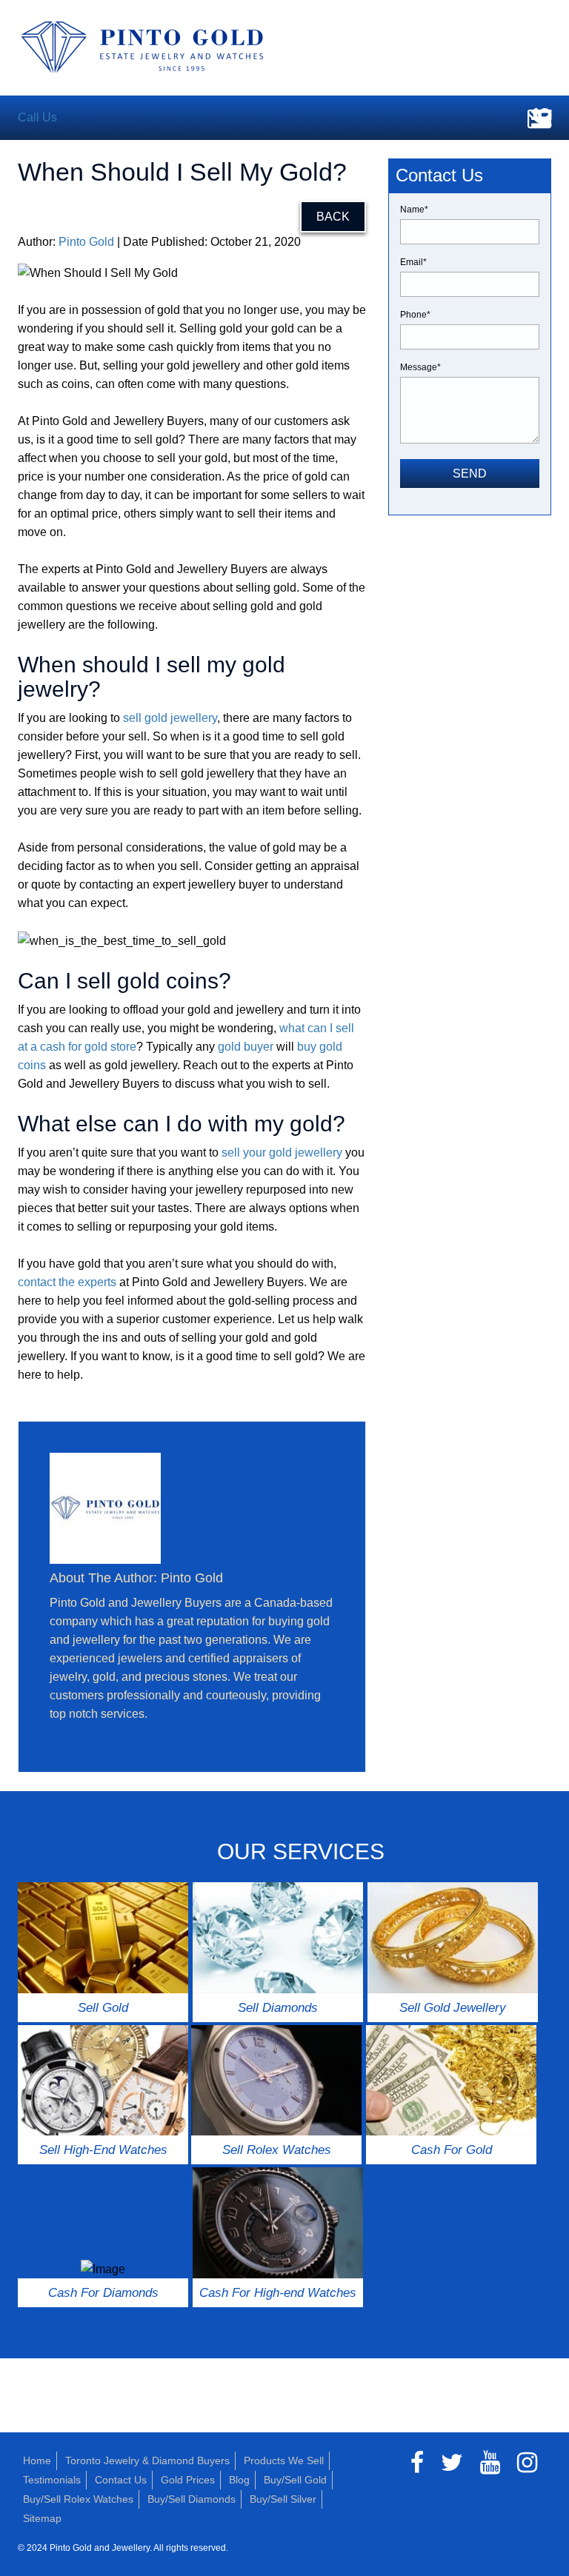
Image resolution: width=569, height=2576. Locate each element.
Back (333, 217)
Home (37, 2460)
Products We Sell (284, 2460)
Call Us (37, 117)
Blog (239, 2480)
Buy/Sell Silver (283, 2499)
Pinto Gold (86, 242)
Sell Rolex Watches (277, 2150)
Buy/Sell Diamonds (192, 2499)
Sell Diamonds (278, 2008)
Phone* (415, 315)
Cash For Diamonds (103, 2293)
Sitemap (42, 2518)
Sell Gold (103, 2008)
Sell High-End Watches (103, 2150)
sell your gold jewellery (282, 1152)
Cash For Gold (452, 2150)
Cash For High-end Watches (278, 2293)
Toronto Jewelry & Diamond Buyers (147, 2460)
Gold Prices (188, 2480)
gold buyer (246, 1047)
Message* (420, 367)
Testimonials (52, 2480)
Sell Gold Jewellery (453, 2008)
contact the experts (67, 1282)
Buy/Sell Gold (295, 2480)
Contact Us (121, 2480)
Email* (413, 262)
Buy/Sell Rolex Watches (78, 2499)
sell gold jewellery (170, 718)
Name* (414, 210)
